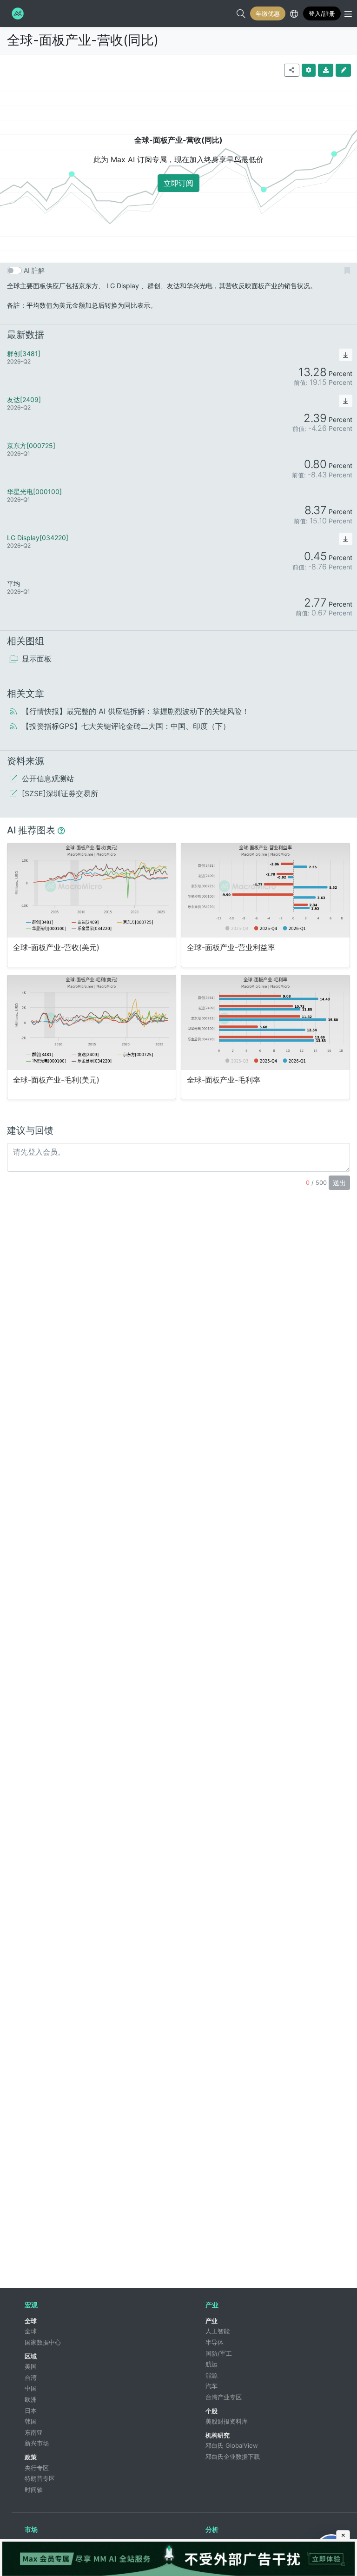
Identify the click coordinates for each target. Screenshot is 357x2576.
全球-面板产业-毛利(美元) (56, 1080)
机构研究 (218, 2435)
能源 (212, 2375)
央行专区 (37, 2468)
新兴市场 (37, 2443)
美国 (31, 2366)
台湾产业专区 (224, 2397)
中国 (31, 2388)
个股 (212, 2411)
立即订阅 (178, 183)
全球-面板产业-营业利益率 (231, 948)
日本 (31, 2411)
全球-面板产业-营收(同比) (83, 40)
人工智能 (218, 2331)
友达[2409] (24, 400)
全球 (31, 2321)
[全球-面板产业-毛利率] (265, 1022)
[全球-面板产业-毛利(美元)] (92, 1022)
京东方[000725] (31, 446)
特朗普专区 (40, 2478)
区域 (31, 2356)
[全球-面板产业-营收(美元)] (92, 890)
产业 (212, 2321)
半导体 (215, 2342)
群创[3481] (24, 353)
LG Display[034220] (38, 538)
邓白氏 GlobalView (232, 2445)
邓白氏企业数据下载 (233, 2457)
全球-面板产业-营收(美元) (56, 948)
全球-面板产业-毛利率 (224, 1080)
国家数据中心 (43, 2342)
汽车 (212, 2386)
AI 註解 (34, 270)
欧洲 (31, 2399)
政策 (31, 2457)
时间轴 (34, 2490)
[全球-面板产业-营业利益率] (265, 890)
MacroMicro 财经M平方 (17, 13)
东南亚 (34, 2432)
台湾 (31, 2378)
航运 (212, 2364)
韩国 (31, 2421)
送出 (339, 1183)
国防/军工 (219, 2353)
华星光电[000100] (34, 492)
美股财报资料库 (227, 2421)
